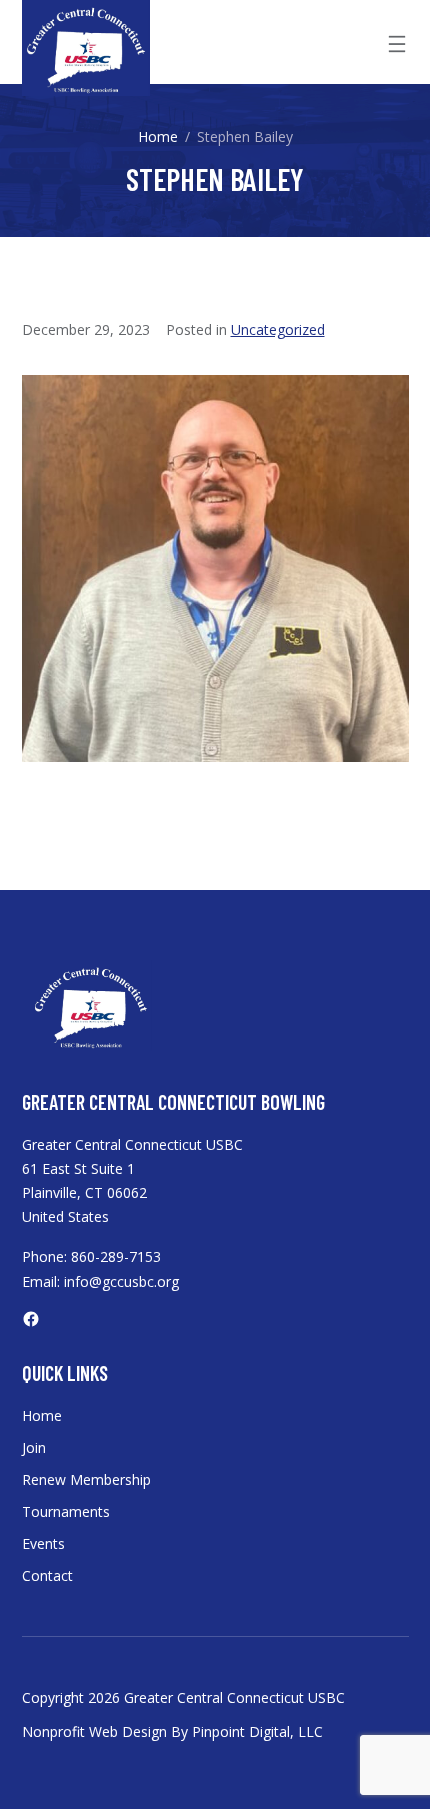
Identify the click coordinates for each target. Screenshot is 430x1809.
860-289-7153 (116, 1256)
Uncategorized (278, 329)
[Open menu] (397, 44)
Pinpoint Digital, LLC (257, 1731)
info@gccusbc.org (121, 1281)
